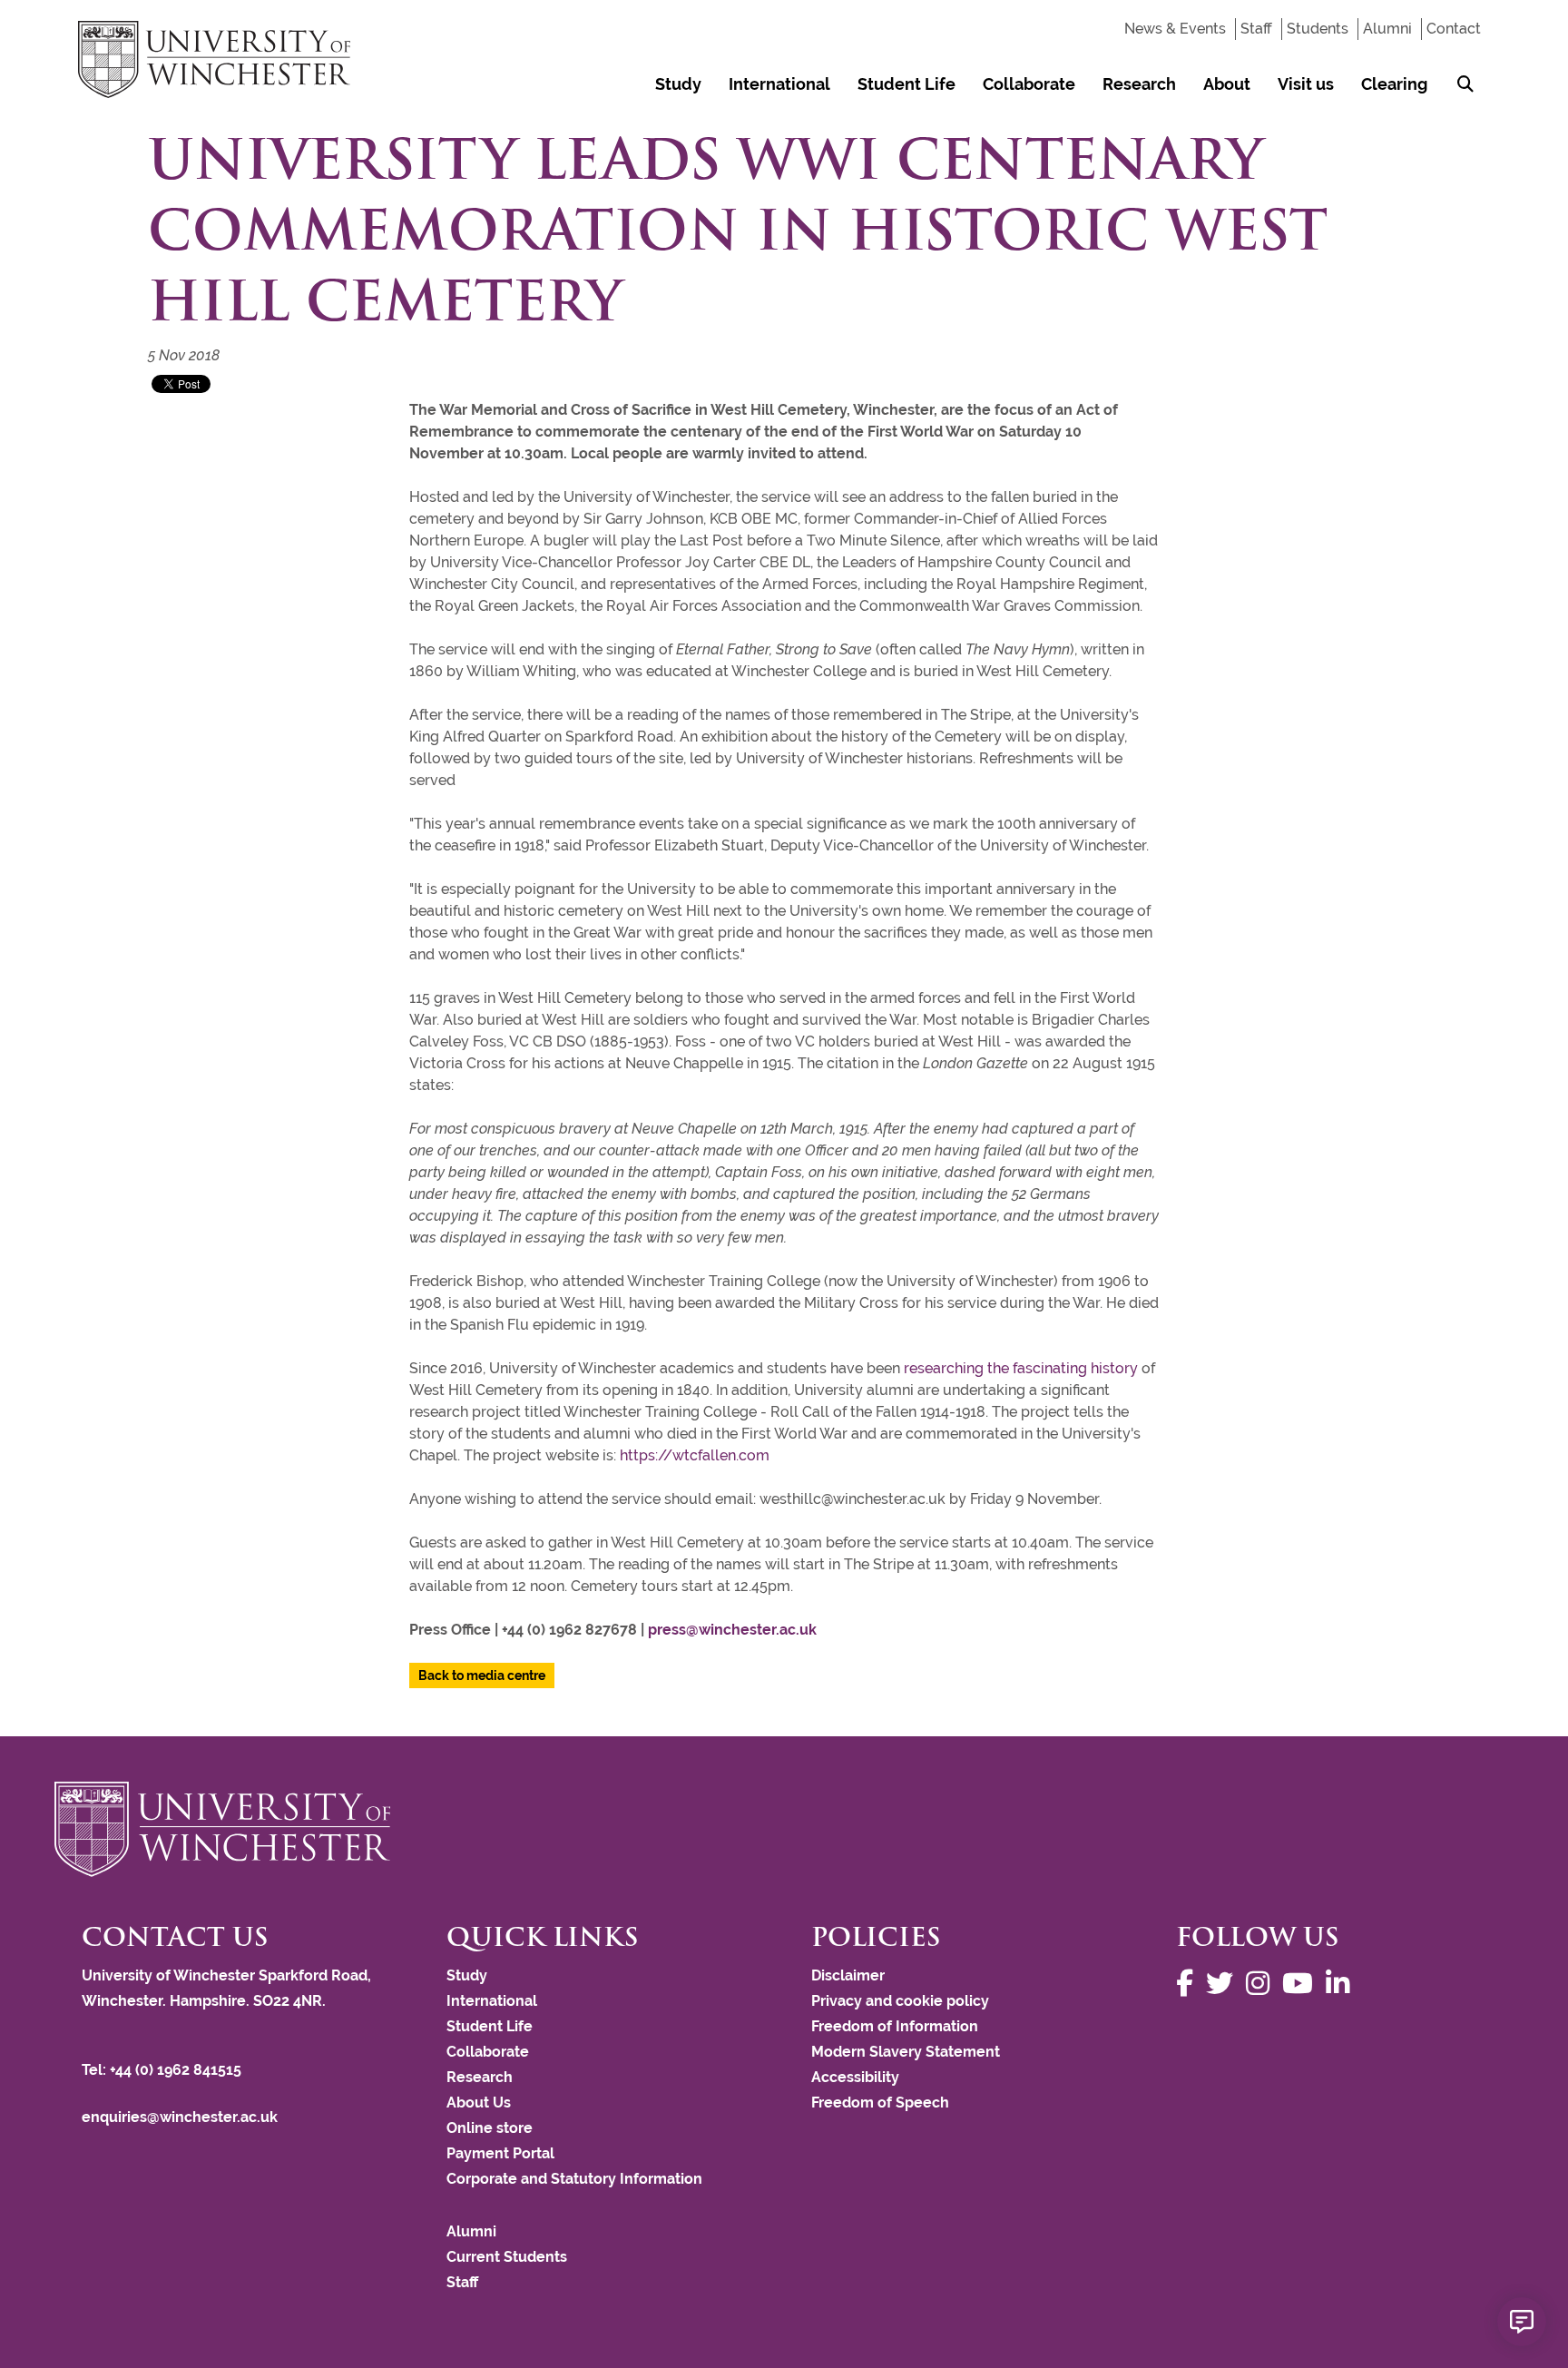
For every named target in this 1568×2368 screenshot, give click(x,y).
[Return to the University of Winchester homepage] (784, 1829)
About (1227, 84)
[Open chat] (1522, 2322)
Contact (1454, 29)
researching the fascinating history (1021, 1368)
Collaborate (1029, 84)
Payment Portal (500, 2153)
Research (1139, 84)
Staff (1256, 29)
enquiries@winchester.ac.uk (180, 2117)
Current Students (507, 2257)
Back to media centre (482, 1675)
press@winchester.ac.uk (732, 1630)
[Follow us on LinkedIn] (1342, 1984)
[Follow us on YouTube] (1302, 1984)
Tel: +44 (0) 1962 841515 (163, 2070)
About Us (479, 2103)
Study (678, 84)
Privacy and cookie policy (900, 2001)
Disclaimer (848, 1975)
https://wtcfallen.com (695, 1455)
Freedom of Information (895, 2026)
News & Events (1175, 29)
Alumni (1387, 29)
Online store (490, 2128)
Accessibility (855, 2077)
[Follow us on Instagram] (1262, 1984)
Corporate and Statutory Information (574, 2179)
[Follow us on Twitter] (1224, 1984)
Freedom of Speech (880, 2103)
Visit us (1306, 84)
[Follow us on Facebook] (1189, 1984)
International (779, 84)
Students (1318, 29)
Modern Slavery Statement (906, 2052)
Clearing (1394, 84)
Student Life (906, 84)
